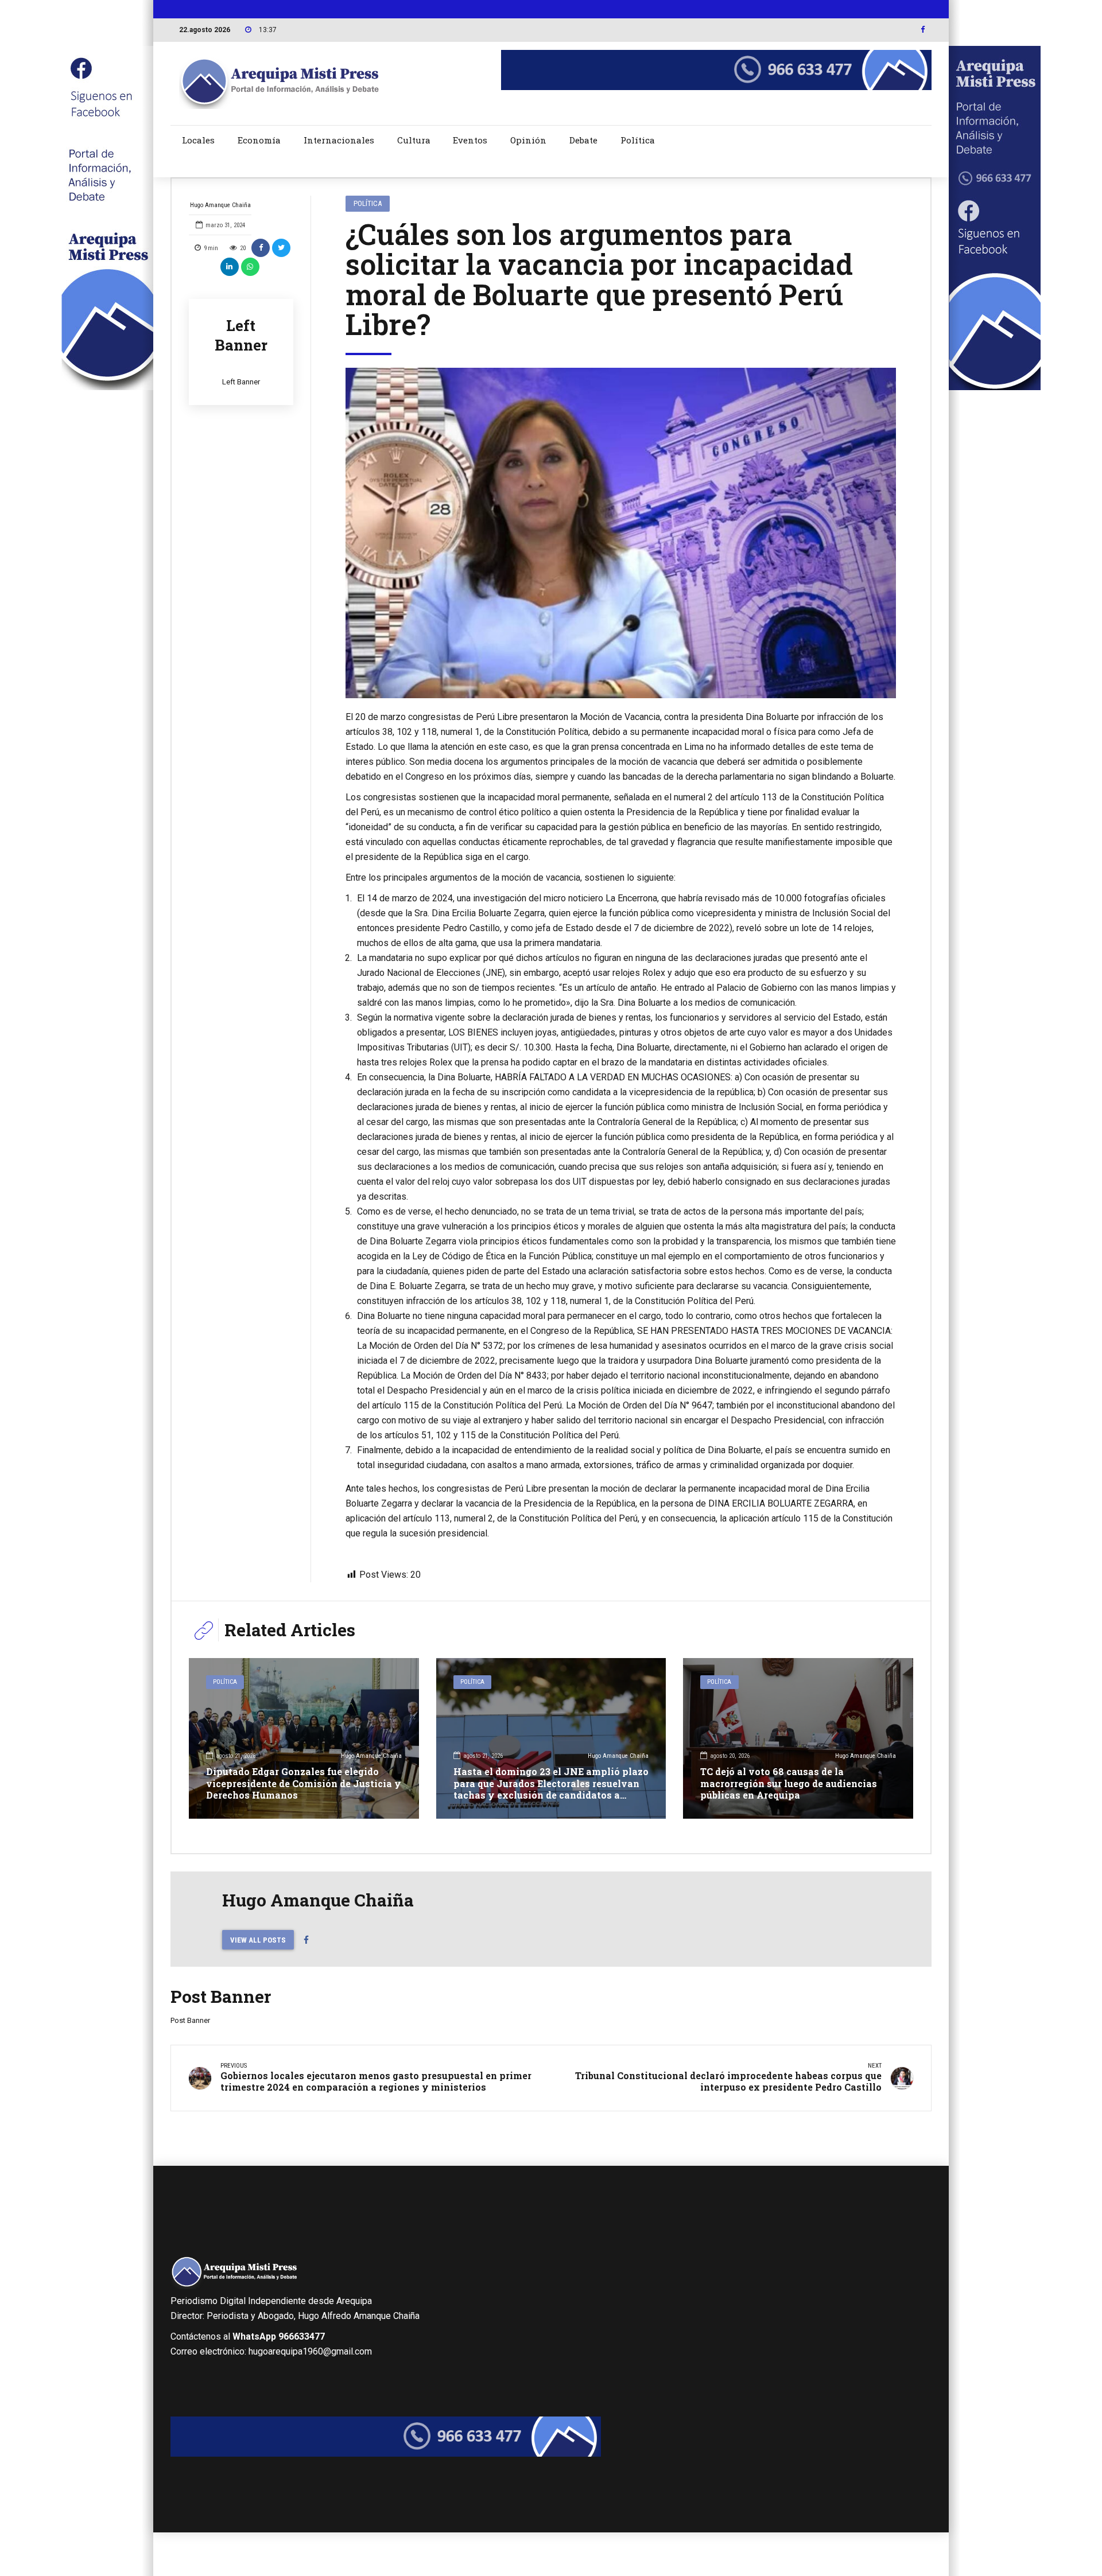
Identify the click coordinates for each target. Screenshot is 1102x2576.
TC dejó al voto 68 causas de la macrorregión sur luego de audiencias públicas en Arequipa (789, 1783)
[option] (621, 533)
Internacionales (339, 140)
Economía (259, 140)
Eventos (470, 140)
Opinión (528, 140)
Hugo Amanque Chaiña (220, 205)
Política (638, 140)
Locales (198, 140)
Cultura (414, 140)
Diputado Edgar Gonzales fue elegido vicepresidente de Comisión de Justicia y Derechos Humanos (304, 1783)
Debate (583, 140)
